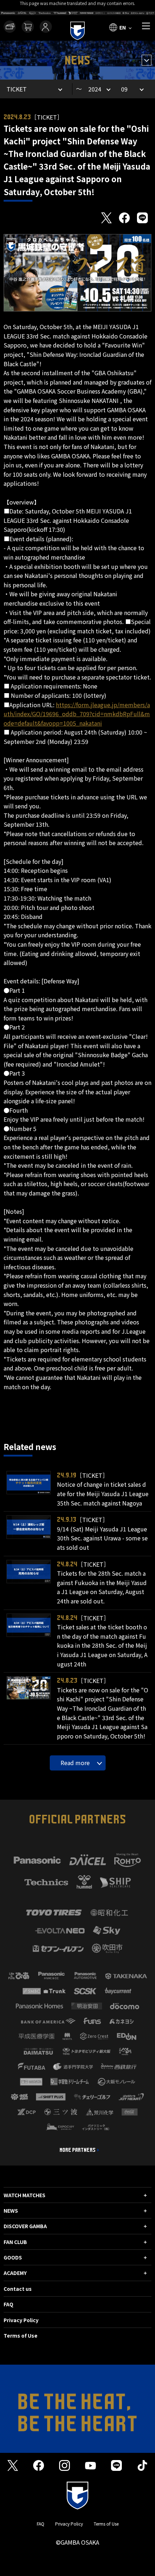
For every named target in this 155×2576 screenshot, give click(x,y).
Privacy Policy (21, 2320)
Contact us (18, 2289)
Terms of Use (21, 2335)
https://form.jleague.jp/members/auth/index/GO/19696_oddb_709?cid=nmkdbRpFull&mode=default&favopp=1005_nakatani (77, 714)
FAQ (8, 2304)
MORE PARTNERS (77, 2150)
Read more (75, 1763)
